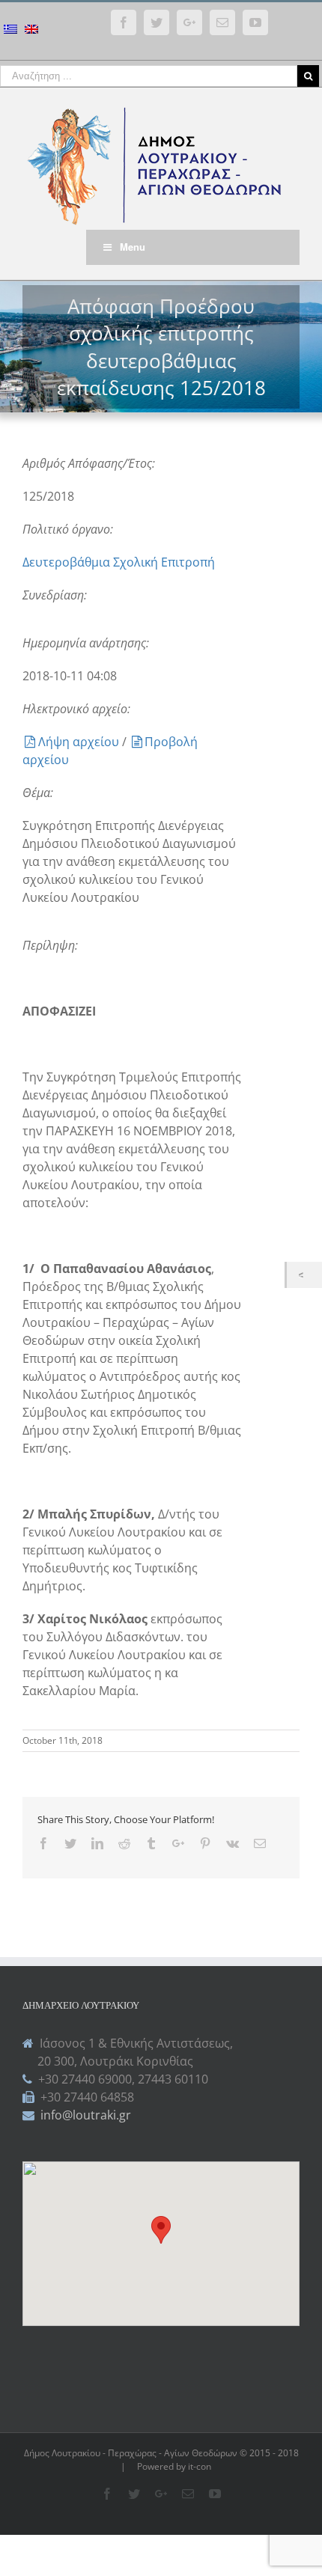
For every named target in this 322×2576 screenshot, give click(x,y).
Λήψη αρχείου (80, 742)
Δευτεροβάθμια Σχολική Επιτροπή (119, 562)
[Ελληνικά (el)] (10, 31)
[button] (161, 2230)
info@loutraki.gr (84, 2115)
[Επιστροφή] (304, 1275)
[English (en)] (31, 31)
